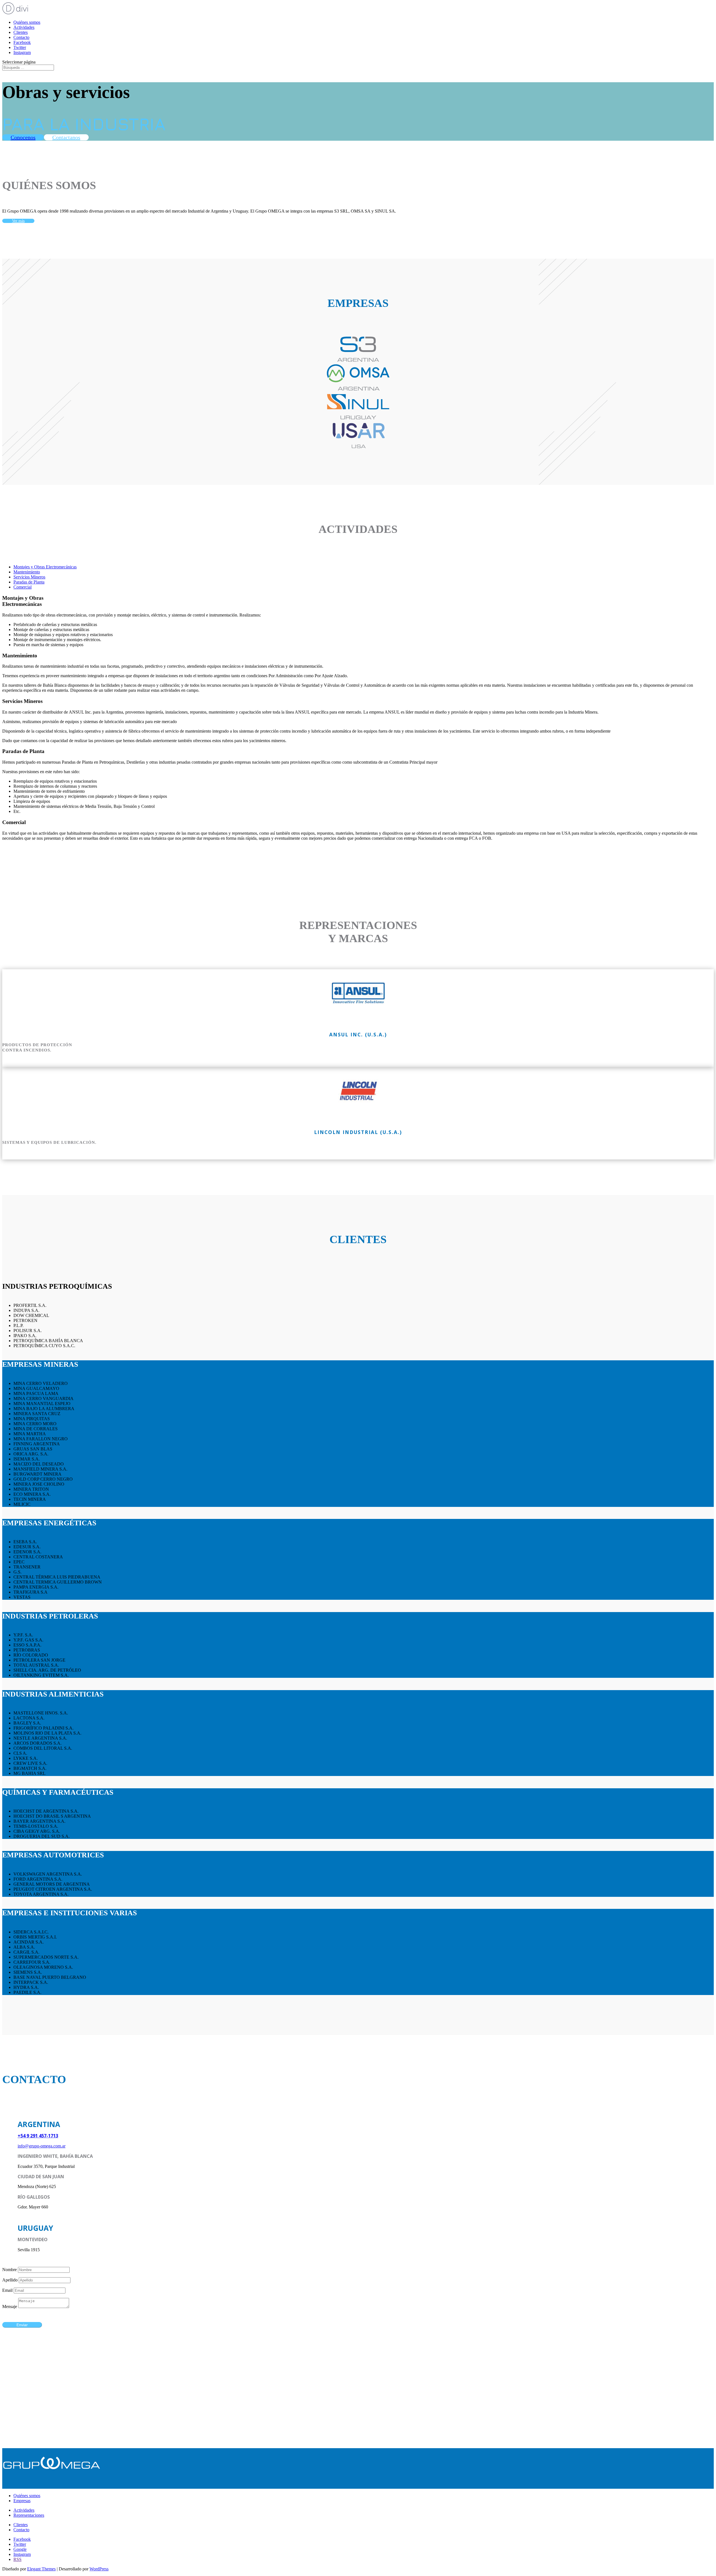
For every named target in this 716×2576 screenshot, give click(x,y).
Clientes (21, 32)
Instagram (22, 52)
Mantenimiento (27, 572)
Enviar (22, 2325)
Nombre (10, 2270)
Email (7, 2290)
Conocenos (23, 137)
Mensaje (10, 2306)
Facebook (22, 42)
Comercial (23, 587)
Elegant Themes (41, 2569)
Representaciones (29, 2515)
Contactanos (66, 137)
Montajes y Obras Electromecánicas (45, 567)
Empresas (22, 2501)
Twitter (20, 47)
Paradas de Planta (29, 582)
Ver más (18, 221)
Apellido (10, 2280)
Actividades (24, 27)
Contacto (21, 37)
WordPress (99, 2569)
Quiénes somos (27, 22)
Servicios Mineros (29, 577)
